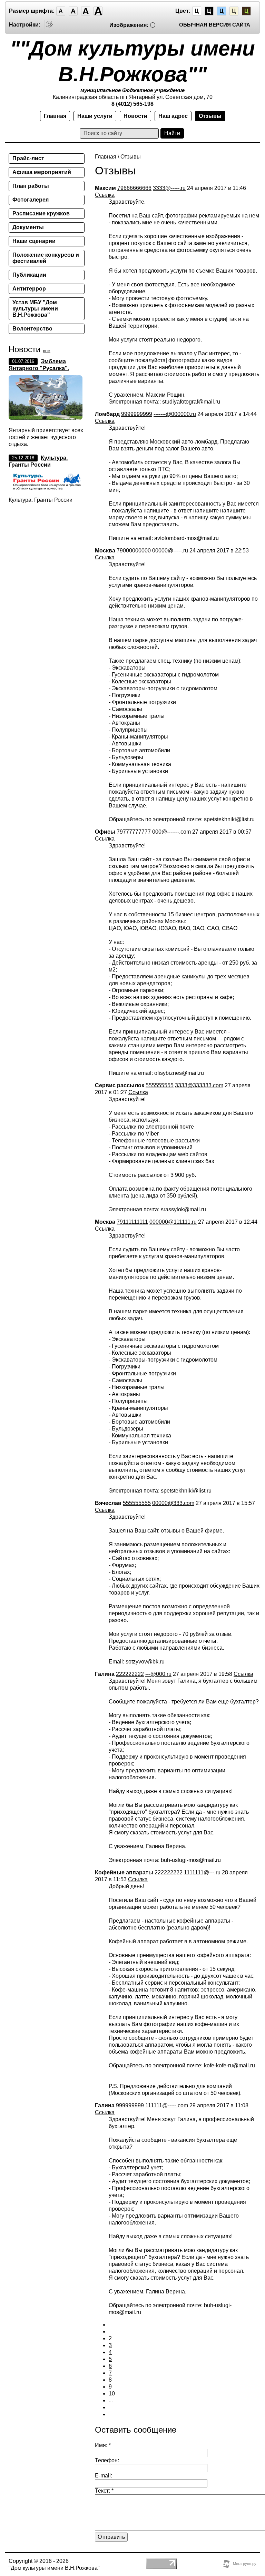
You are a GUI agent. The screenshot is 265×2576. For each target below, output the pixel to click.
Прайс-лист (28, 158)
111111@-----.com (167, 2105)
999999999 (130, 2105)
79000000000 (134, 551)
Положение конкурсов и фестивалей (46, 258)
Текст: (104, 2491)
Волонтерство (32, 329)
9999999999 (137, 414)
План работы (31, 186)
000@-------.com (171, 832)
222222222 (130, 1674)
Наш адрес (173, 116)
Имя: (103, 2445)
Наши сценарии (34, 241)
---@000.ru (158, 1674)
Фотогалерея (31, 200)
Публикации (29, 275)
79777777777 (134, 832)
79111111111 (132, 1222)
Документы (28, 227)
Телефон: (107, 2460)
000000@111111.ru (173, 1222)
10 (112, 2394)
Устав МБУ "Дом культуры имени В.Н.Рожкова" (35, 309)
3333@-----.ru (169, 188)
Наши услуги (95, 116)
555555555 (160, 1085)
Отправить (111, 2537)
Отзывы (210, 116)
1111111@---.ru (202, 1872)
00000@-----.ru (170, 551)
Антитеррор (29, 289)
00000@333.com (173, 1503)
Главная (55, 116)
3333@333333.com (199, 1085)
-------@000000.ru (175, 414)
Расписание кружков (41, 213)
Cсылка (105, 195)
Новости (135, 116)
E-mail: (104, 2476)
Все (47, 350)
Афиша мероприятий (42, 172)
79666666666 (134, 188)
